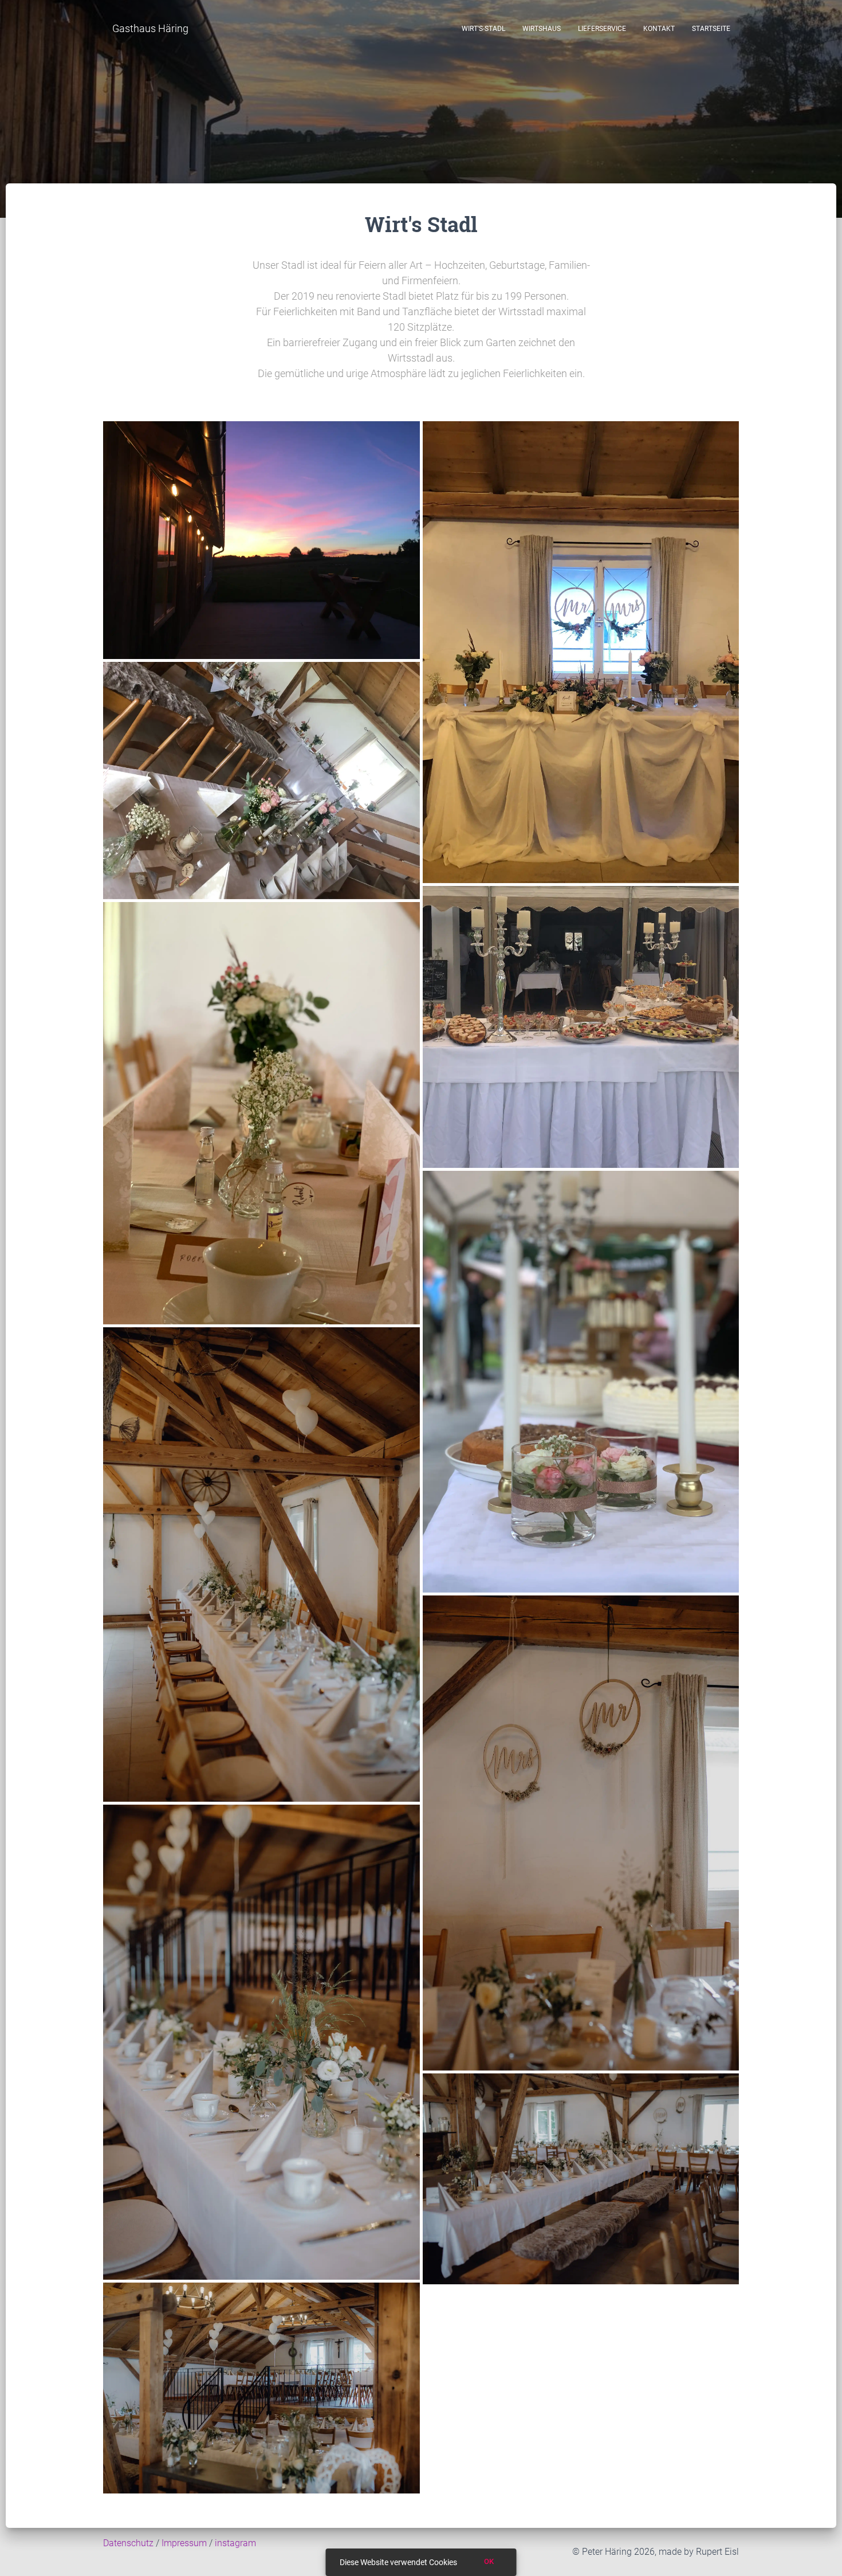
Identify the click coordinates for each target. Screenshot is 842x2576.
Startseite (711, 29)
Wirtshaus (542, 29)
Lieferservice (602, 29)
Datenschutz (128, 2543)
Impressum (184, 2543)
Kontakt (659, 29)
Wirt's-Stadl (483, 29)
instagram (235, 2543)
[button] (150, 29)
